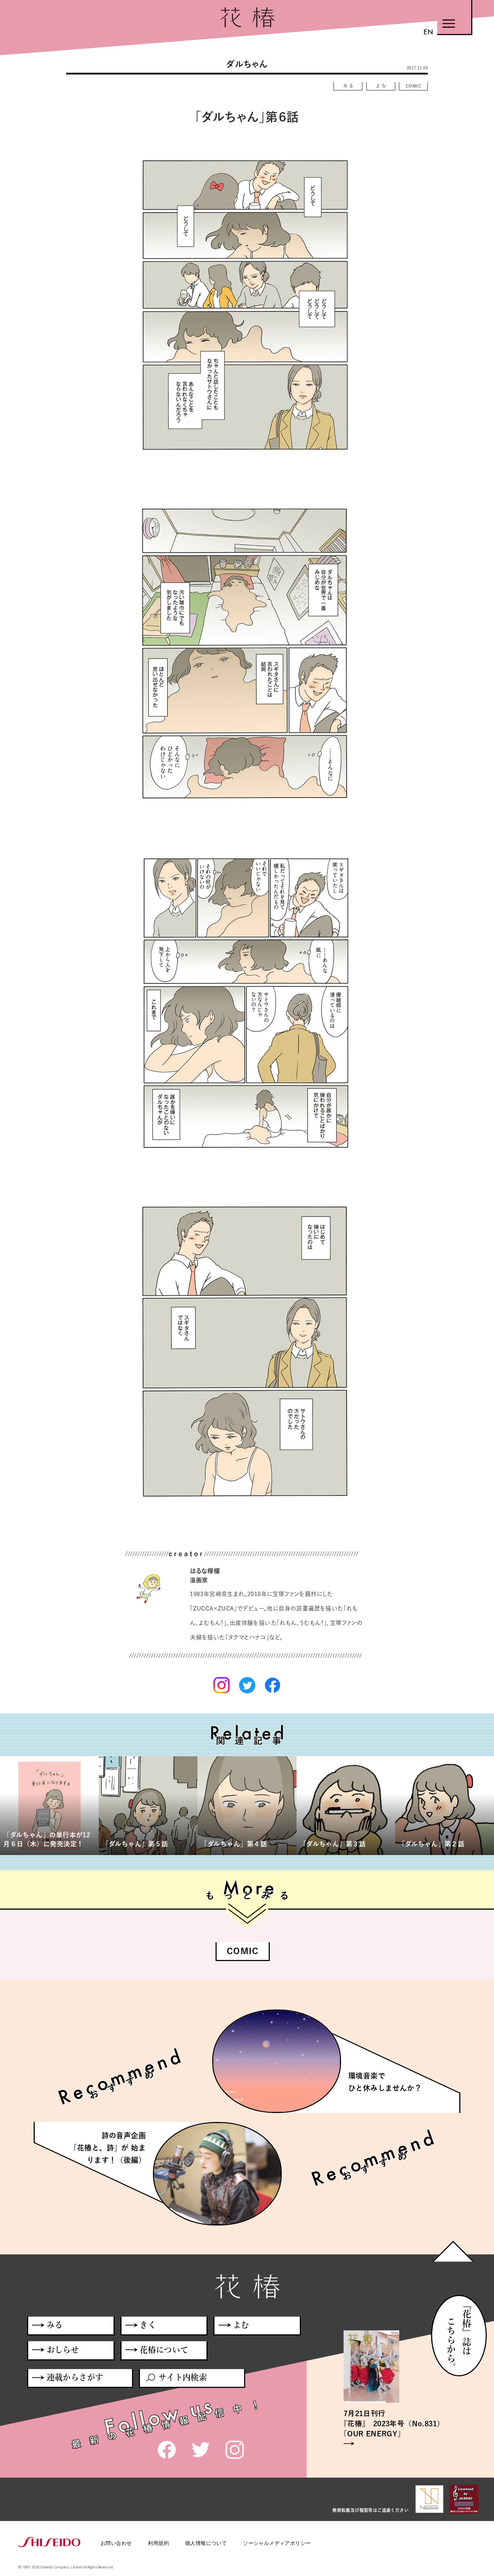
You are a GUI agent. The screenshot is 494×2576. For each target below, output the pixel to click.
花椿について (164, 2350)
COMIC (413, 86)
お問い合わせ (116, 2543)
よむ (382, 86)
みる (349, 86)
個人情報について (206, 2543)
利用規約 (158, 2543)
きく (148, 2325)
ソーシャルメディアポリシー (277, 2543)
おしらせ (63, 2350)
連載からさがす (75, 2377)
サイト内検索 (183, 2377)
